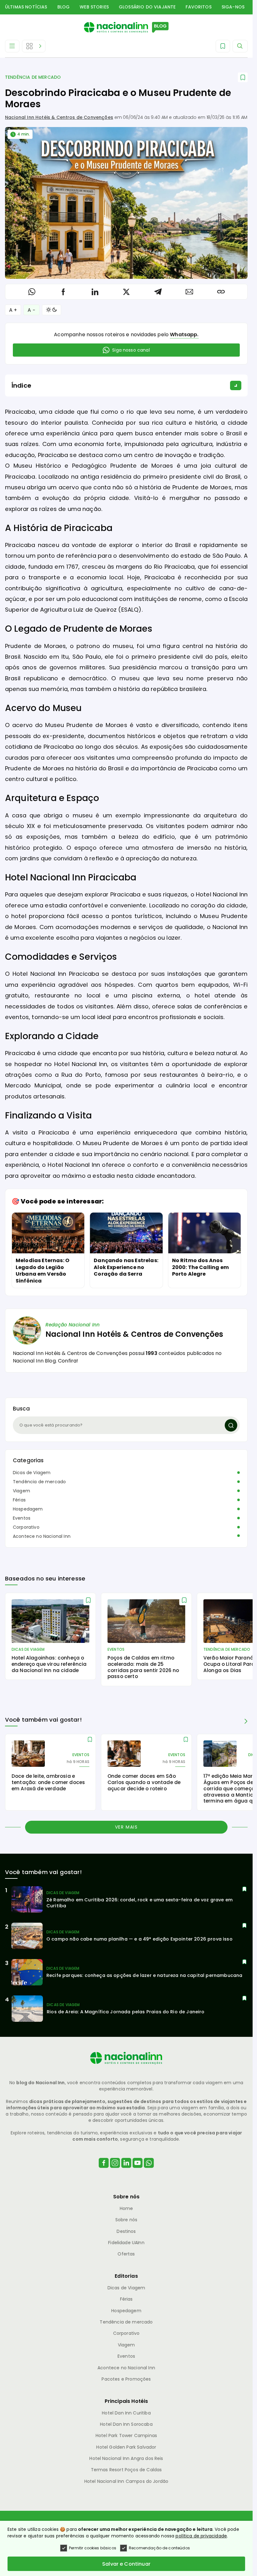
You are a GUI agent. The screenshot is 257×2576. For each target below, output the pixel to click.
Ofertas (126, 2254)
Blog (64, 7)
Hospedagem (28, 1509)
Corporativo (26, 1527)
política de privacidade (201, 2536)
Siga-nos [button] (233, 7)
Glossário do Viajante (147, 7)
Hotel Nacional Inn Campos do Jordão (126, 2481)
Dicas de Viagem (32, 1473)
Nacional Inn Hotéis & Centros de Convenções (59, 117)
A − (31, 310)
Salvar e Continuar (126, 2564)
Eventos (22, 1518)
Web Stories (94, 7)
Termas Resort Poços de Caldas (126, 2470)
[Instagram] (115, 2171)
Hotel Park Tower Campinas (126, 2435)
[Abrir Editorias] (34, 46)
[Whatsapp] (149, 2171)
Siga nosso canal (131, 350)
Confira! (68, 1361)
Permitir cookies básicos (93, 2548)
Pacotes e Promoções (126, 2379)
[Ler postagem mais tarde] (243, 77)
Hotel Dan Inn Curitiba (126, 2413)
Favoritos (198, 7)
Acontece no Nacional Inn (42, 1536)
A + (13, 310)
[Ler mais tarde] (88, 1600)
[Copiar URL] (221, 292)
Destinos (126, 2231)
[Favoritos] (223, 46)
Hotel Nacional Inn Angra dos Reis (126, 2458)
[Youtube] (138, 2171)
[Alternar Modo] (52, 310)
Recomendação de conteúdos (159, 2548)
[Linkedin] (126, 2171)
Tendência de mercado (33, 77)
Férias (19, 1500)
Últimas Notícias (26, 7)
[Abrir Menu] (12, 46)
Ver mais (126, 1827)
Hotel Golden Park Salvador (126, 2447)
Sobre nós (126, 2220)
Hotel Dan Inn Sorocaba (126, 2424)
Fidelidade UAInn (126, 2243)
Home (126, 2208)
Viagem (21, 1491)
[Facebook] (104, 2171)
